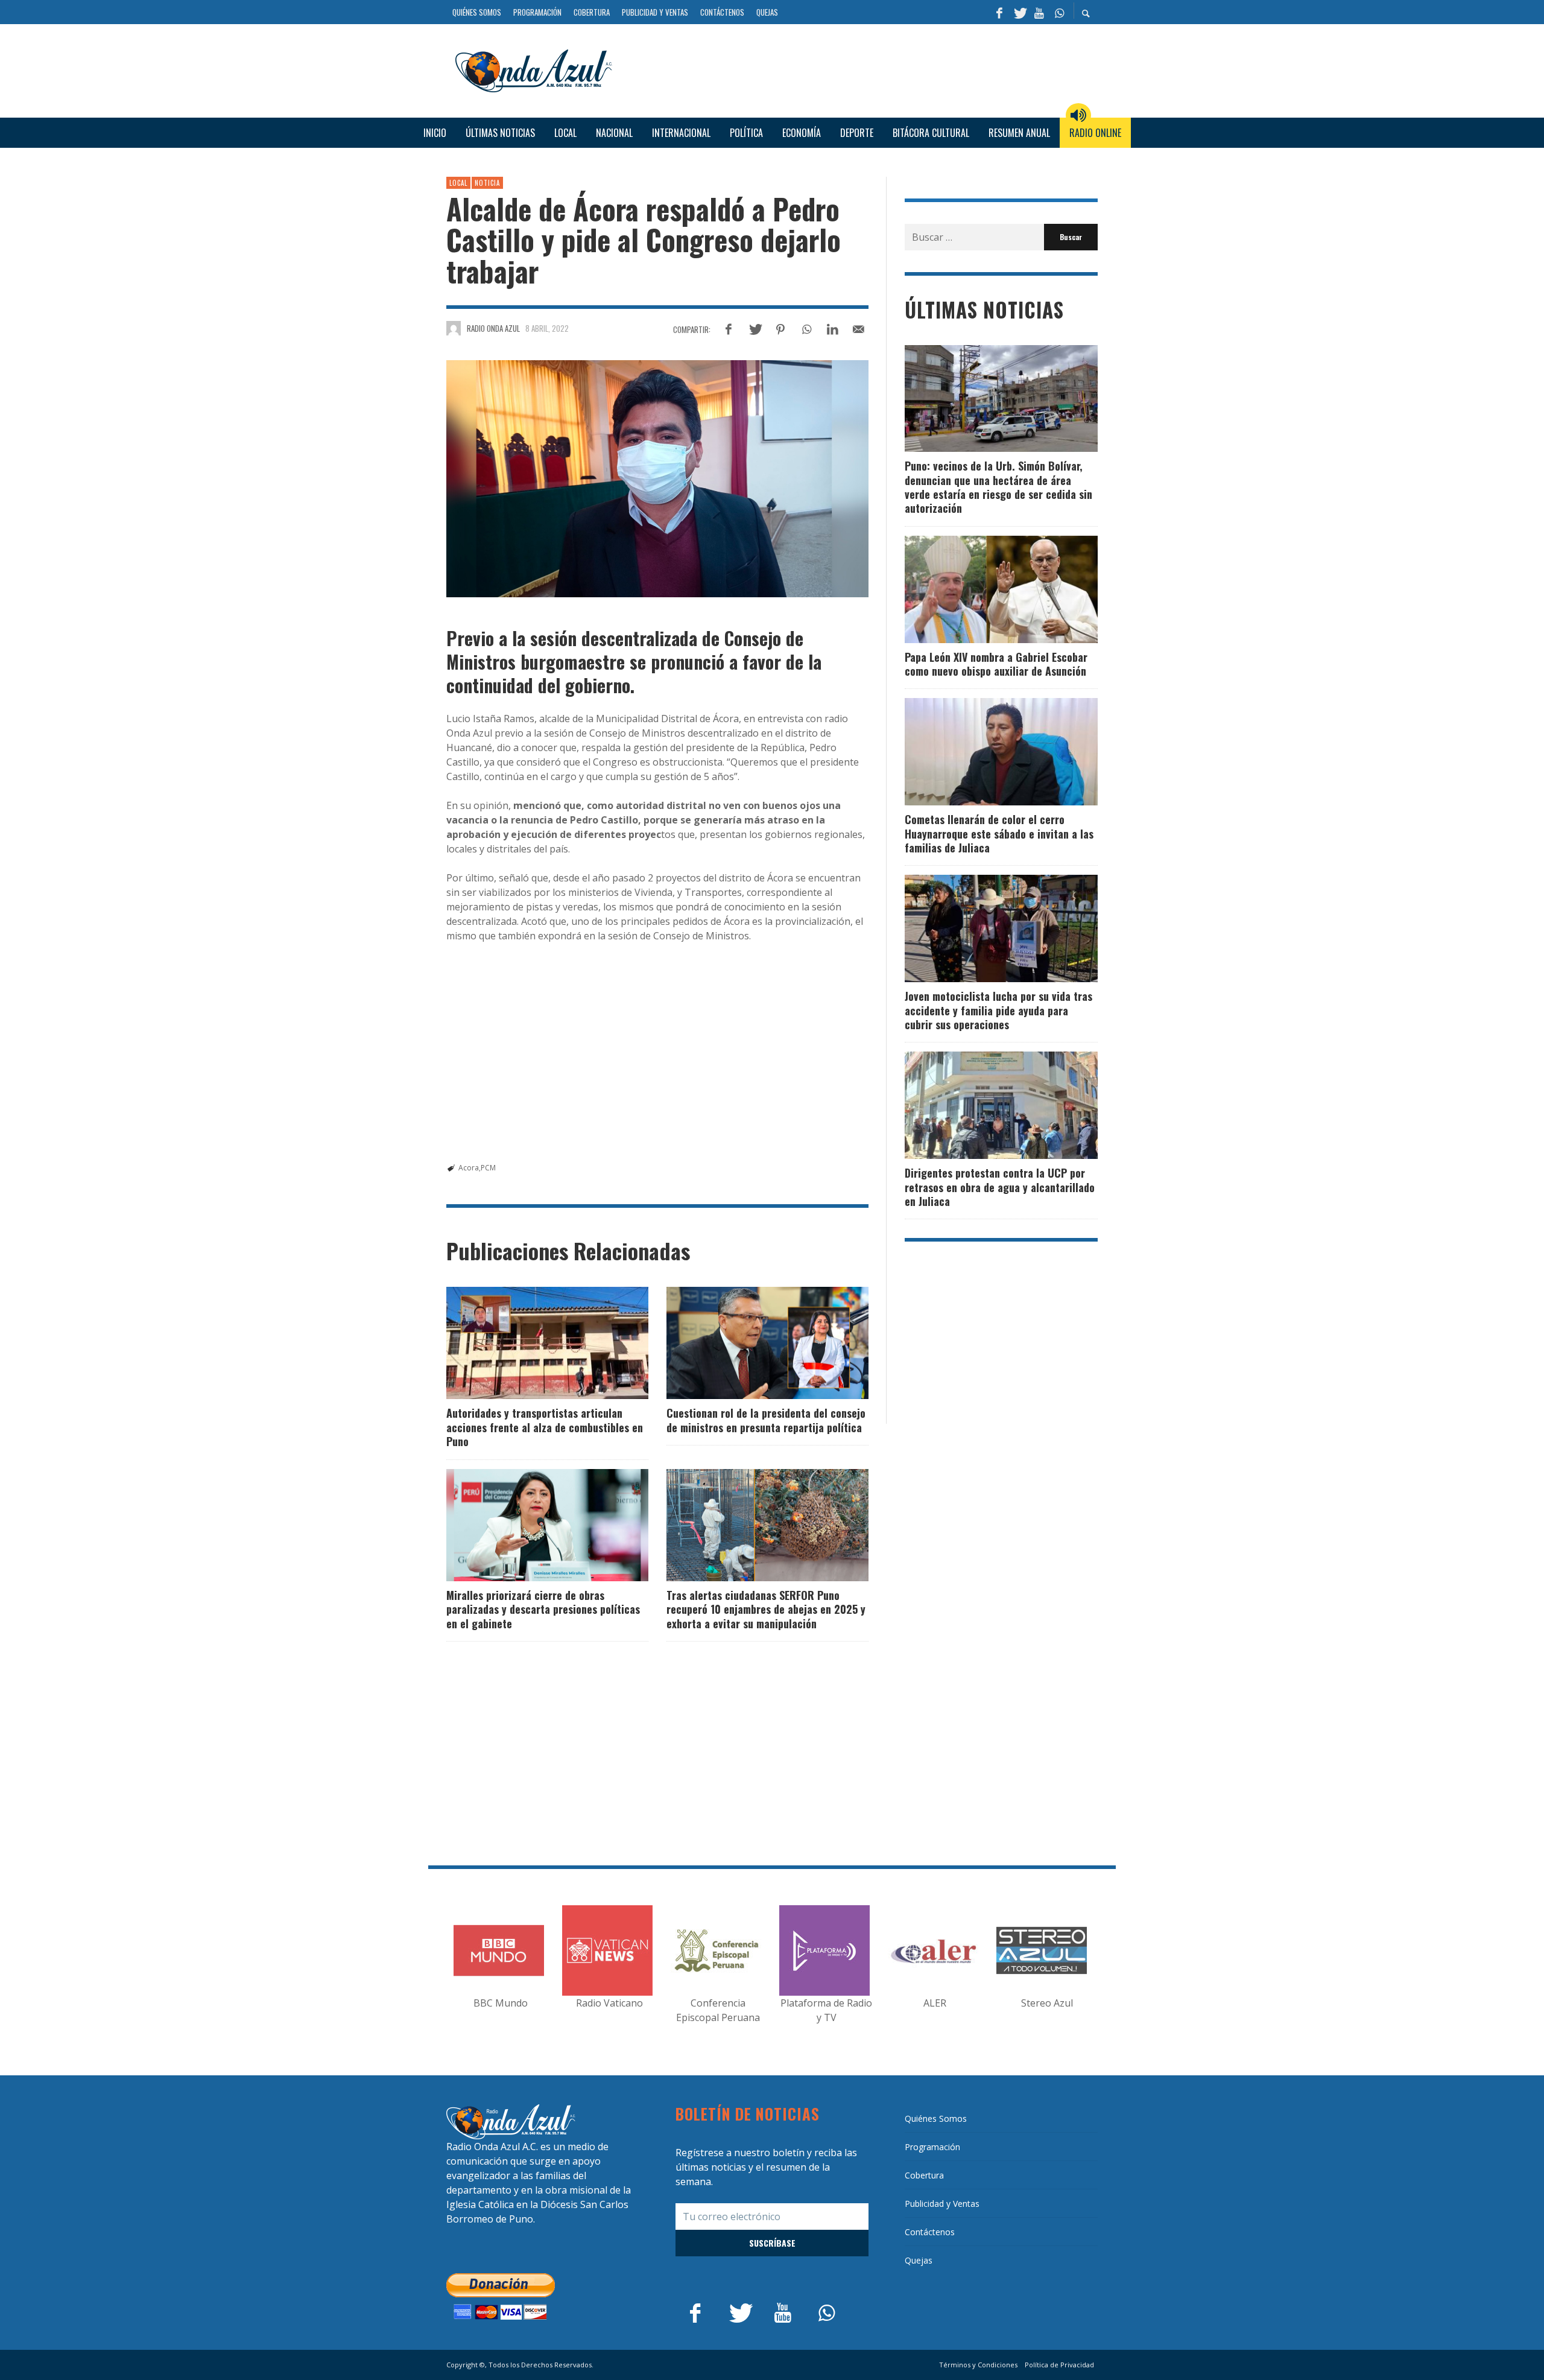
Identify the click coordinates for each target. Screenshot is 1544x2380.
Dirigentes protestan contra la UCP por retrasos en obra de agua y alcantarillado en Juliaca (1000, 1187)
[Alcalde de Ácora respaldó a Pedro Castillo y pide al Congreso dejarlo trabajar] (657, 479)
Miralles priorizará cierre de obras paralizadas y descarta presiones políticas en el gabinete (543, 1609)
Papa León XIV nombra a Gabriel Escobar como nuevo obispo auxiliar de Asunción (996, 664)
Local (458, 183)
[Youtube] (1039, 12)
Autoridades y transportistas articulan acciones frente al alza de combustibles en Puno (545, 1427)
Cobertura (924, 2175)
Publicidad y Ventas (942, 2204)
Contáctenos (930, 2232)
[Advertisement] (859, 69)
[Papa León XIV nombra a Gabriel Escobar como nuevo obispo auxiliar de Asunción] (982, 589)
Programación (932, 2147)
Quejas (919, 2260)
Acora (469, 1168)
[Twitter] (1019, 12)
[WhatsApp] (1059, 12)
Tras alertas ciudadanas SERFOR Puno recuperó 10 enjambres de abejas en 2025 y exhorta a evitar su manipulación (766, 1609)
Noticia (487, 183)
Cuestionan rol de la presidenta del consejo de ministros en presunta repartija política (766, 1420)
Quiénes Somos (936, 2118)
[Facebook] (999, 12)
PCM (488, 1168)
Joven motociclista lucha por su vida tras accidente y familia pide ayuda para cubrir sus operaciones (998, 1010)
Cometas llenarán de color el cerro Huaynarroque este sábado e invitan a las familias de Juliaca (999, 833)
